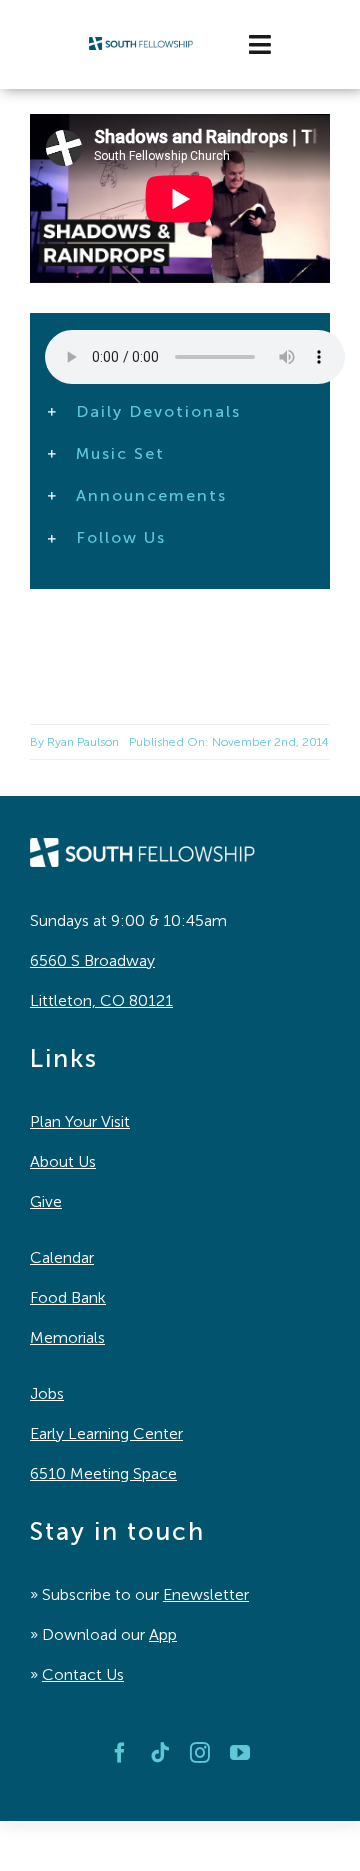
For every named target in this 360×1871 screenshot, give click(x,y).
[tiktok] (160, 1753)
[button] (180, 412)
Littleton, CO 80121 (101, 1000)
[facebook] (120, 1753)
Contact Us (83, 1674)
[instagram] (200, 1753)
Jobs (47, 1393)
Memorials (67, 1337)
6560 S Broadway (92, 960)
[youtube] (240, 1753)
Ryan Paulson (83, 742)
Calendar (62, 1257)
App (163, 1634)
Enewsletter (206, 1594)
